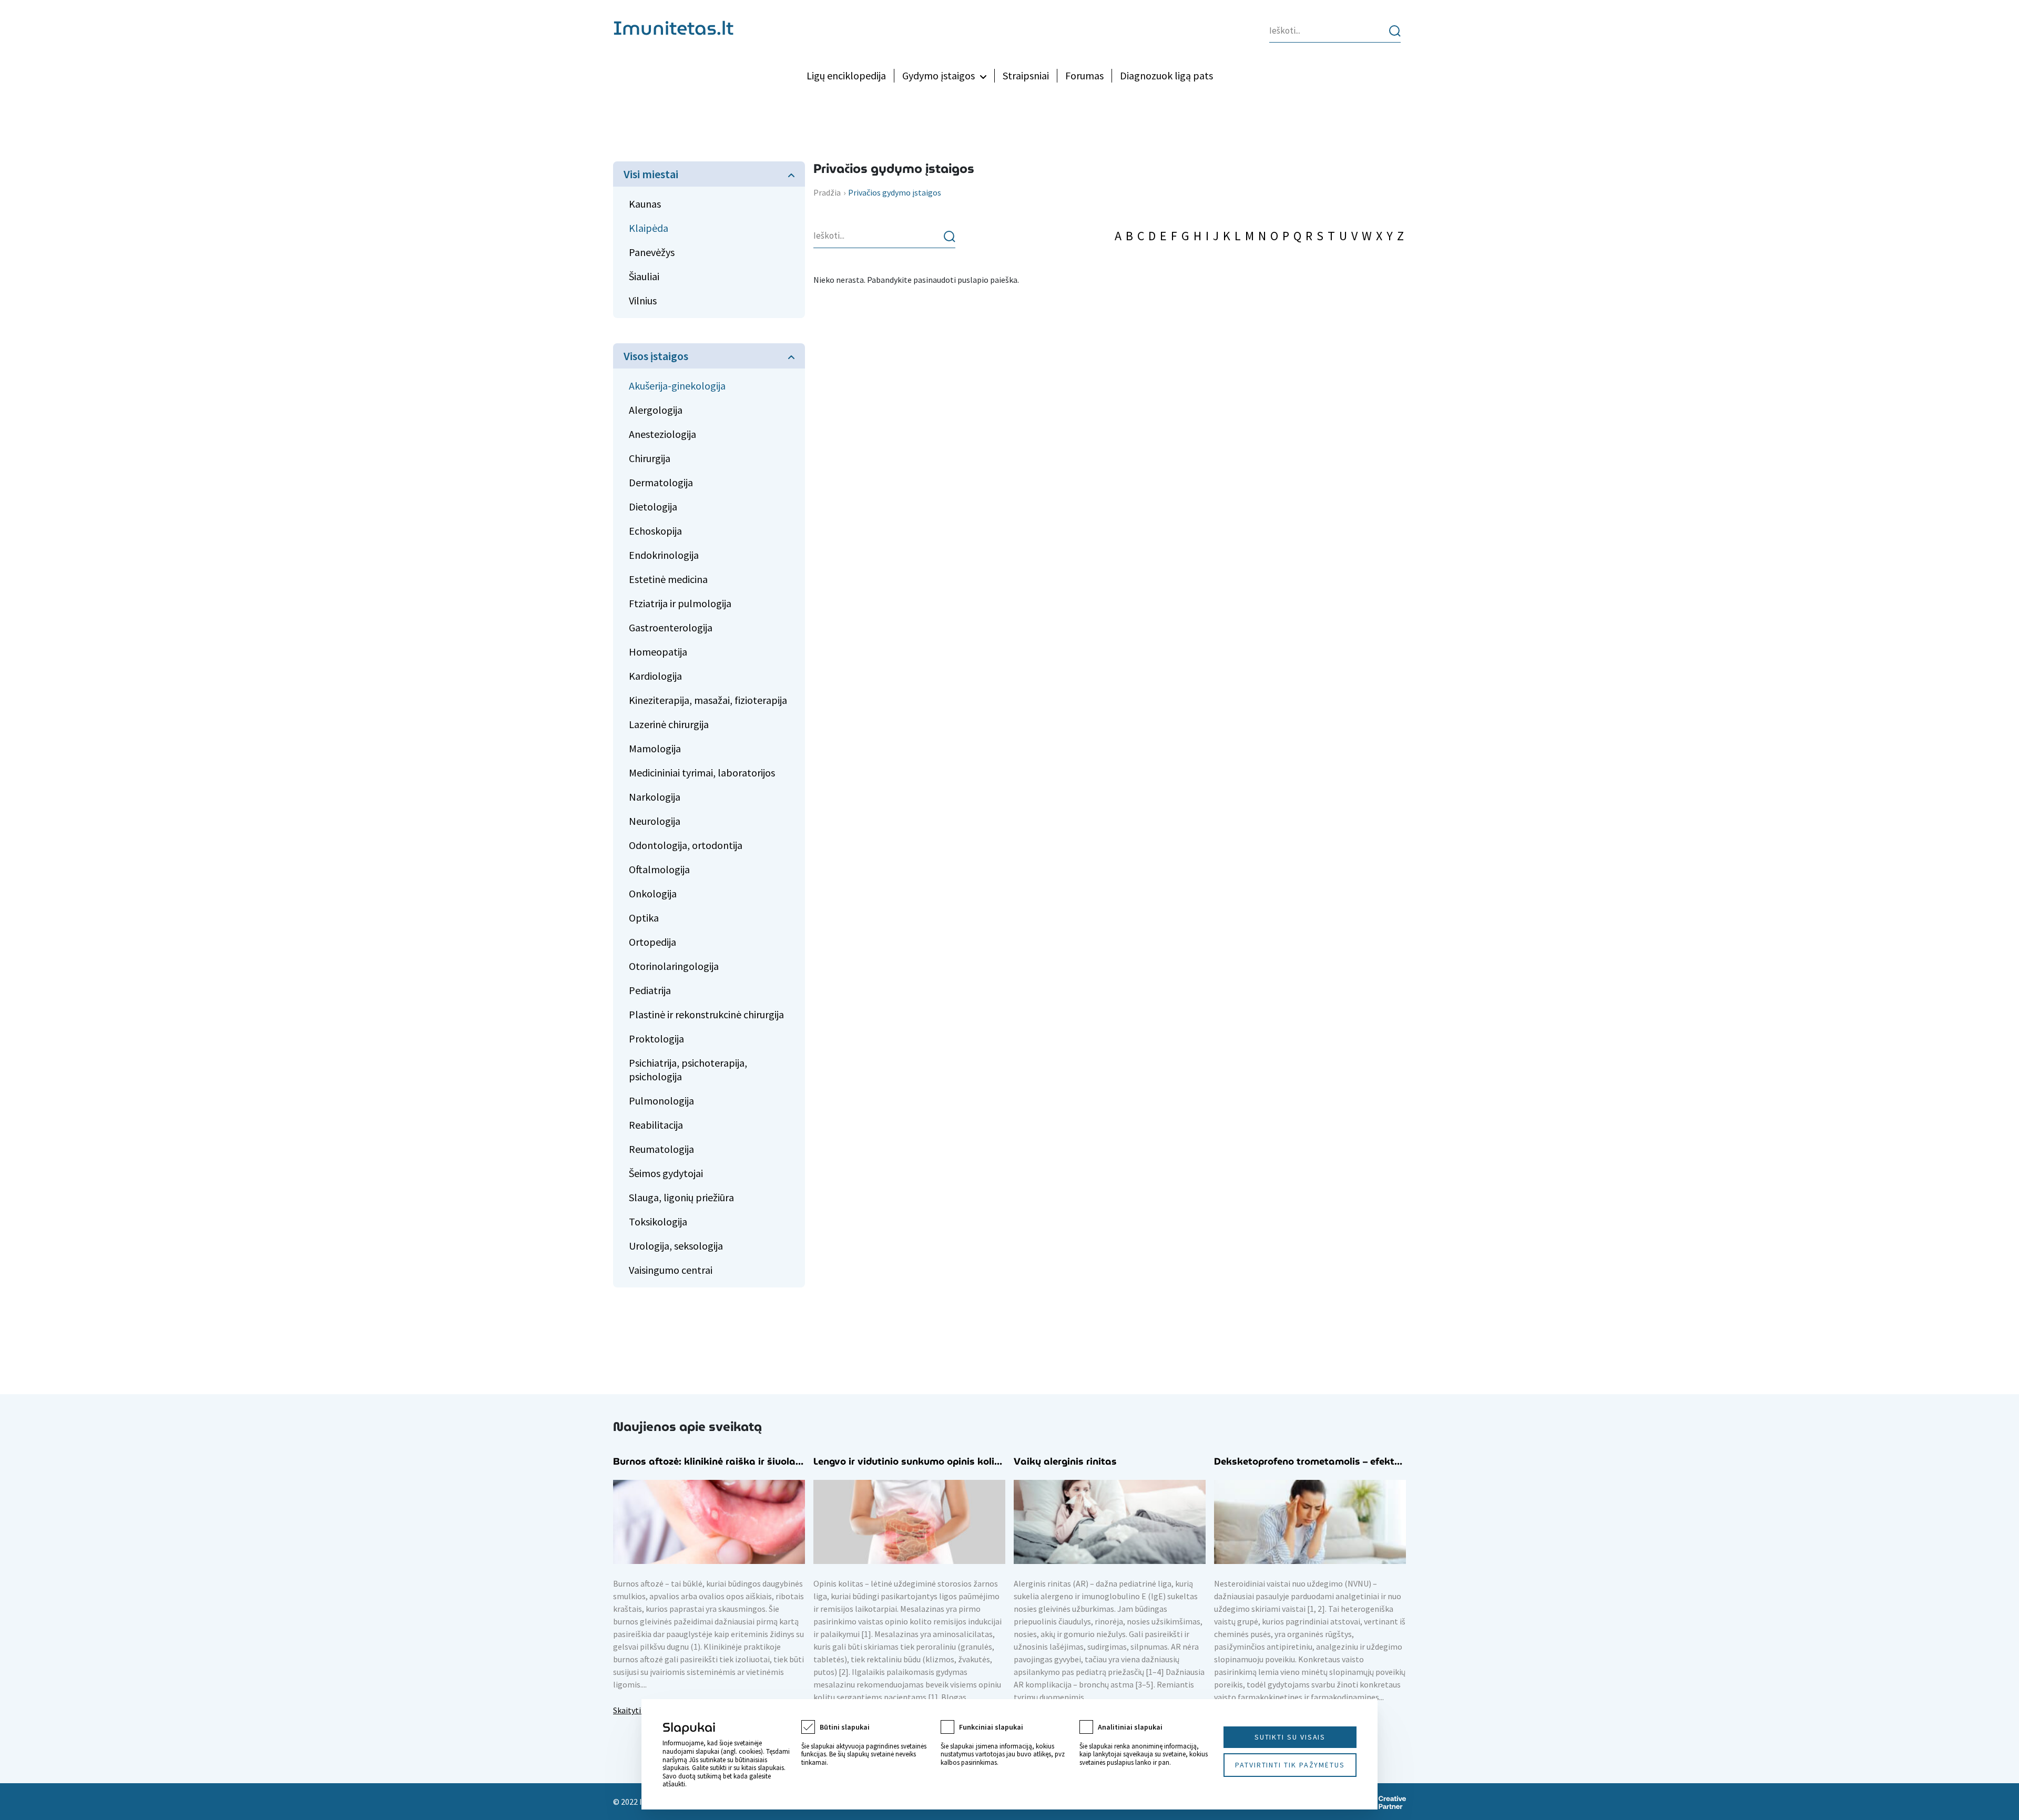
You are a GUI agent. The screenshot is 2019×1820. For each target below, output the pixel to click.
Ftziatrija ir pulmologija (680, 603)
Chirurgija (650, 458)
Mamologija (655, 748)
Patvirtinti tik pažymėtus (1290, 1765)
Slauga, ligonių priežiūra (681, 1197)
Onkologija (653, 893)
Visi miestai (651, 174)
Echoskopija (655, 531)
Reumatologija (661, 1149)
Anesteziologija (662, 434)
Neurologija (655, 821)
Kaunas (645, 204)
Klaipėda (649, 228)
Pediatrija (650, 990)
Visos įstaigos (656, 356)
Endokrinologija (664, 555)
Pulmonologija (661, 1101)
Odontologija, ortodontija (686, 845)
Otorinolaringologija (674, 966)
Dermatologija (661, 482)
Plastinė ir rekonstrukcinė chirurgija (706, 1014)
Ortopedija (652, 942)
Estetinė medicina (668, 579)
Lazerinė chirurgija (669, 724)
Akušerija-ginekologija (677, 386)
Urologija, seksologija (676, 1246)
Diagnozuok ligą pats (1166, 75)
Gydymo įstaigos (939, 75)
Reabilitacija (656, 1125)
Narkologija (655, 797)
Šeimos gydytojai (666, 1173)
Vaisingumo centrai (671, 1270)
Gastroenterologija (671, 627)
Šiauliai (644, 276)
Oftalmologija (659, 869)
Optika (644, 918)
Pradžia (827, 192)
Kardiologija (655, 676)
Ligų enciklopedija (846, 75)
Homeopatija (658, 652)
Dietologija (653, 507)
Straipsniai (1026, 75)
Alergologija (656, 410)
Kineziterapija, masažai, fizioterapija (708, 700)
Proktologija (656, 1039)
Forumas (1084, 75)
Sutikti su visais (1290, 1737)
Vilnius (643, 300)
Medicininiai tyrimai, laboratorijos (702, 773)
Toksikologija (658, 1221)
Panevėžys (652, 252)
